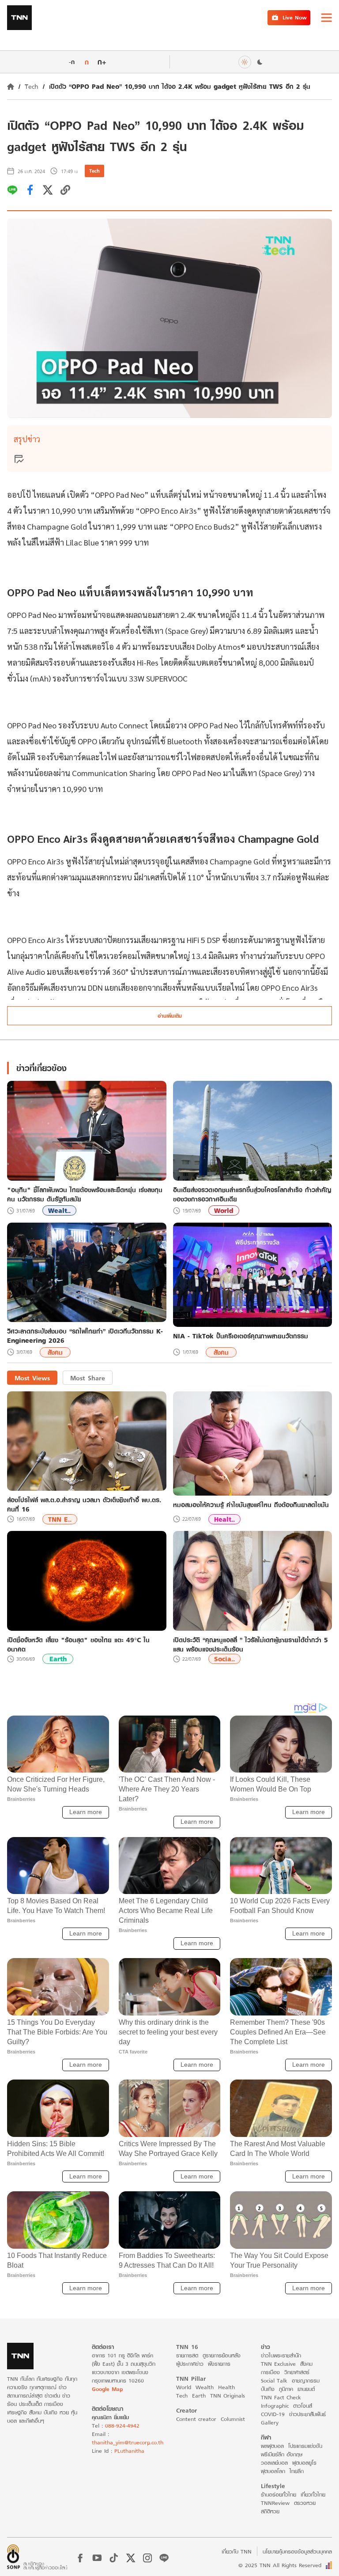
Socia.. (224, 1659)
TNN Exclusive (278, 2364)
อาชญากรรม (306, 2381)
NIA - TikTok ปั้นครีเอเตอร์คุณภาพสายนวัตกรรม (241, 1336)
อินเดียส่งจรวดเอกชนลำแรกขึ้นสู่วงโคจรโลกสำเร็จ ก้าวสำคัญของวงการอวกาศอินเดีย (252, 1194)
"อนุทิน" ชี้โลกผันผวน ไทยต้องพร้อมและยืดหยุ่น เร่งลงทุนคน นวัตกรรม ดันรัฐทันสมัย (85, 1194)
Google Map (107, 2389)
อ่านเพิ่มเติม (170, 1016)
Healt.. (224, 1519)
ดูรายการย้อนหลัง (222, 2355)
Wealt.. (59, 1210)
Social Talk (274, 2381)
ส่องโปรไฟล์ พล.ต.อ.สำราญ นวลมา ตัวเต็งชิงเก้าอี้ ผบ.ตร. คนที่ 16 (84, 1504)
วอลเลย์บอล (274, 2463)
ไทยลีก (297, 2471)
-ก (72, 62)
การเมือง (270, 2372)
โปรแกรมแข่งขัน (305, 2446)
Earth (58, 1659)
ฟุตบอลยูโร (304, 2463)
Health (226, 2387)
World (224, 1210)
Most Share (88, 1378)
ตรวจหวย (305, 2503)
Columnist (233, 2419)
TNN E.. (60, 1519)
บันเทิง (268, 2389)
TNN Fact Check (281, 2397)
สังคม (55, 1352)
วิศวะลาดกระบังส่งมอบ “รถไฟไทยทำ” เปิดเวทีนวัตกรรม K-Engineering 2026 (85, 1336)
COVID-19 (273, 2414)
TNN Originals (228, 2396)
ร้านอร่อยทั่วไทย (279, 2495)
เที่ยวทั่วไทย (313, 2495)
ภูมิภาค (286, 2389)
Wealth (205, 2387)
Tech (32, 86)
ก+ (102, 62)
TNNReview (275, 2503)
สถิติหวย (270, 2511)
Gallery (270, 2423)
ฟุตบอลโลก (273, 2471)
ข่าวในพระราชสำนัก (281, 2355)
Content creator (196, 2419)
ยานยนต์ (306, 2389)
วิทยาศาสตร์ (297, 2372)
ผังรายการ (219, 2364)
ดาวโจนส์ (303, 2406)
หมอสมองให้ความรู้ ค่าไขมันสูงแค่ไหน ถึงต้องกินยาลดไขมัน (251, 1505)
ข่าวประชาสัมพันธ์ (307, 2414)
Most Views (32, 1378)
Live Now (295, 17)
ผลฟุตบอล (272, 2446)
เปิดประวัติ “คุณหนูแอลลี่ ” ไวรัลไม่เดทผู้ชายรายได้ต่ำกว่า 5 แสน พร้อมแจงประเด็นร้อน (250, 1644)
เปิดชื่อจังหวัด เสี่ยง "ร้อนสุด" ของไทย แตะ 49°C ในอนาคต (78, 1644)
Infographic (275, 2406)
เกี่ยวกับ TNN (237, 2551)
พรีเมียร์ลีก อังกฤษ (282, 2454)
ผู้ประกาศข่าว (190, 2364)
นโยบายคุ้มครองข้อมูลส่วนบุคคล (297, 2551)
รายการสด (187, 2355)
